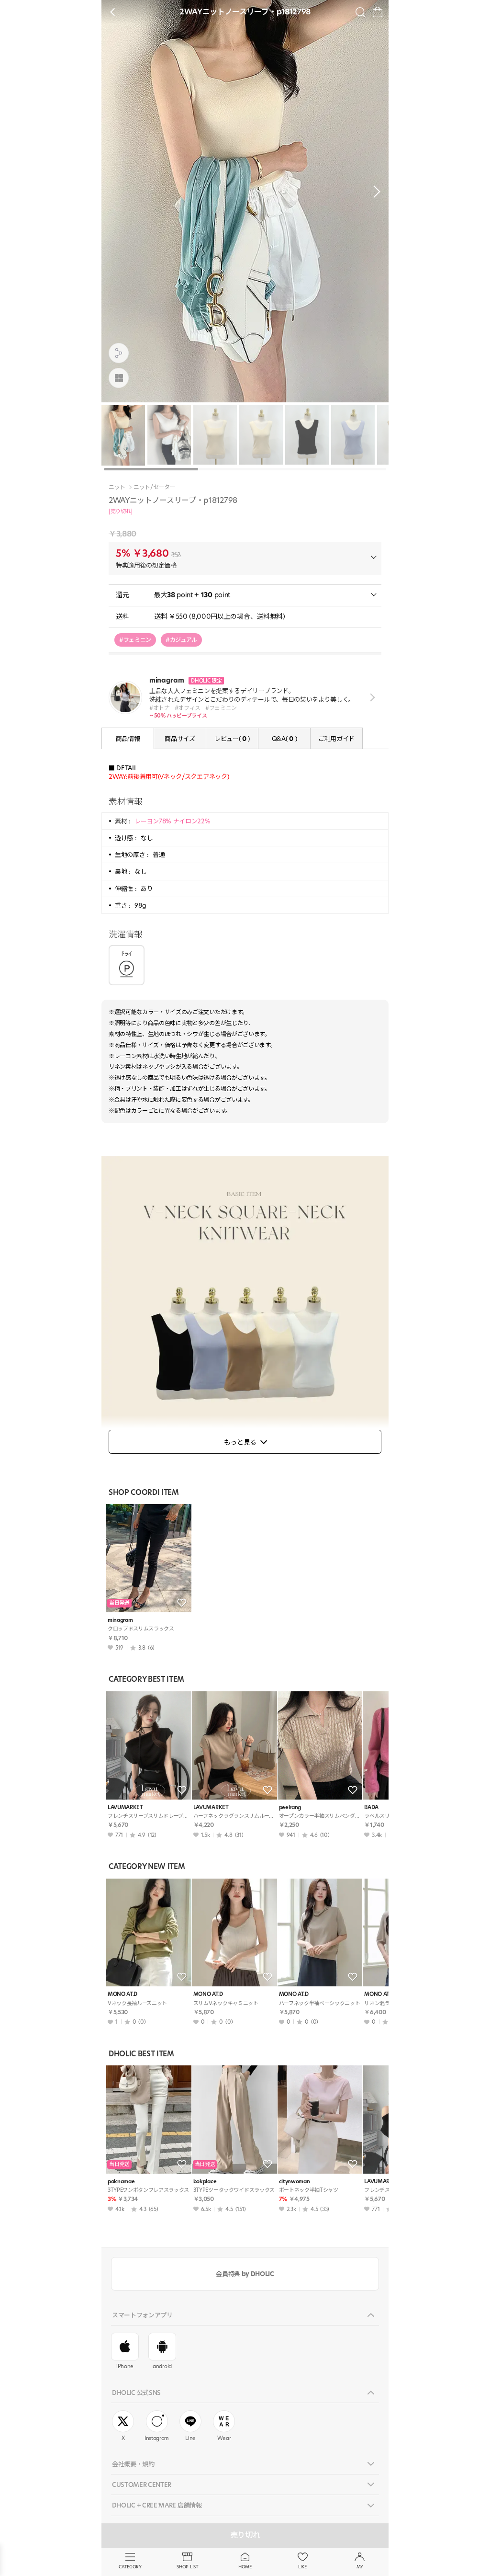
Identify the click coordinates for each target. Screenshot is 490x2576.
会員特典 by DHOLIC (245, 2274)
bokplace (205, 2182)
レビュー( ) (232, 739)
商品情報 (128, 739)
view (371, 698)
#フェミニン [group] (135, 640)
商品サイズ (180, 739)
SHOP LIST (187, 2567)
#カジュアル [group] (181, 640)
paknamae (121, 2182)
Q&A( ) (284, 739)
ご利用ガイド (336, 739)
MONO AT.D (122, 1994)
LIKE (302, 2567)
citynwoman (295, 2182)
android (162, 2366)
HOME (245, 2567)
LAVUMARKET (125, 1807)
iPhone (125, 2366)
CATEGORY (130, 2567)
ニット (117, 487)
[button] (374, 192)
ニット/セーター (154, 487)
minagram (120, 1620)
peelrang (290, 1807)
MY (360, 2567)
